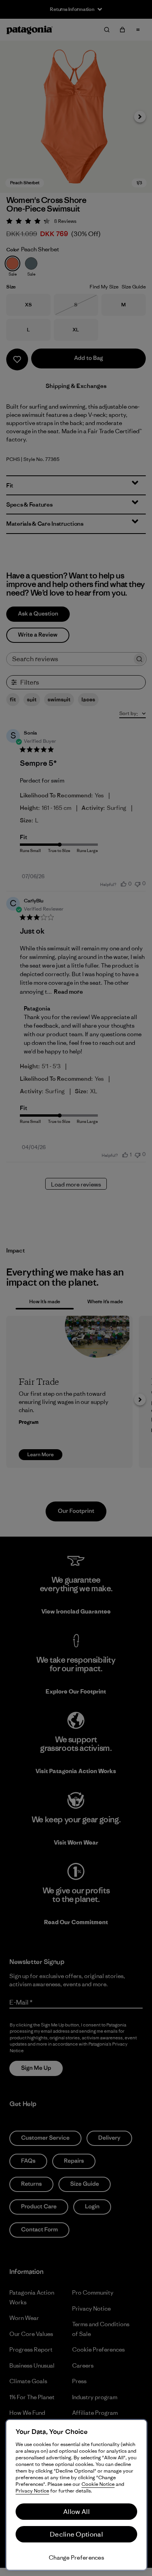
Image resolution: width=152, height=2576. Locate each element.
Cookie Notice (98, 2484)
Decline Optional (76, 2534)
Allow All (76, 2512)
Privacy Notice (32, 2491)
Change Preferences (76, 2557)
